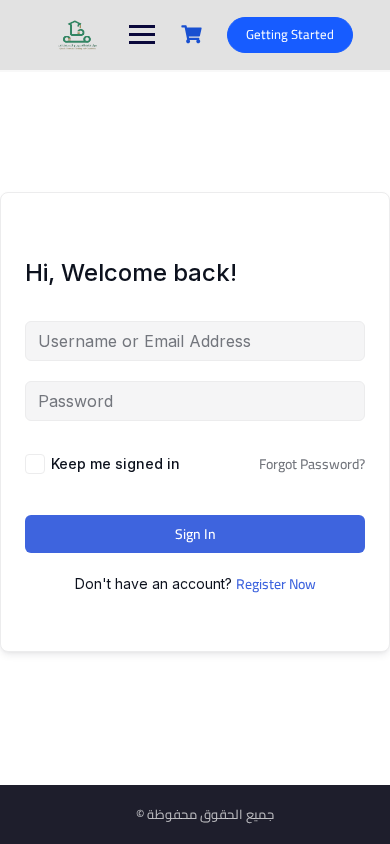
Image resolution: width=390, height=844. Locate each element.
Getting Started (290, 34)
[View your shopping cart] (194, 34)
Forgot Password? (312, 464)
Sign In (195, 534)
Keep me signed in (115, 463)
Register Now (276, 584)
